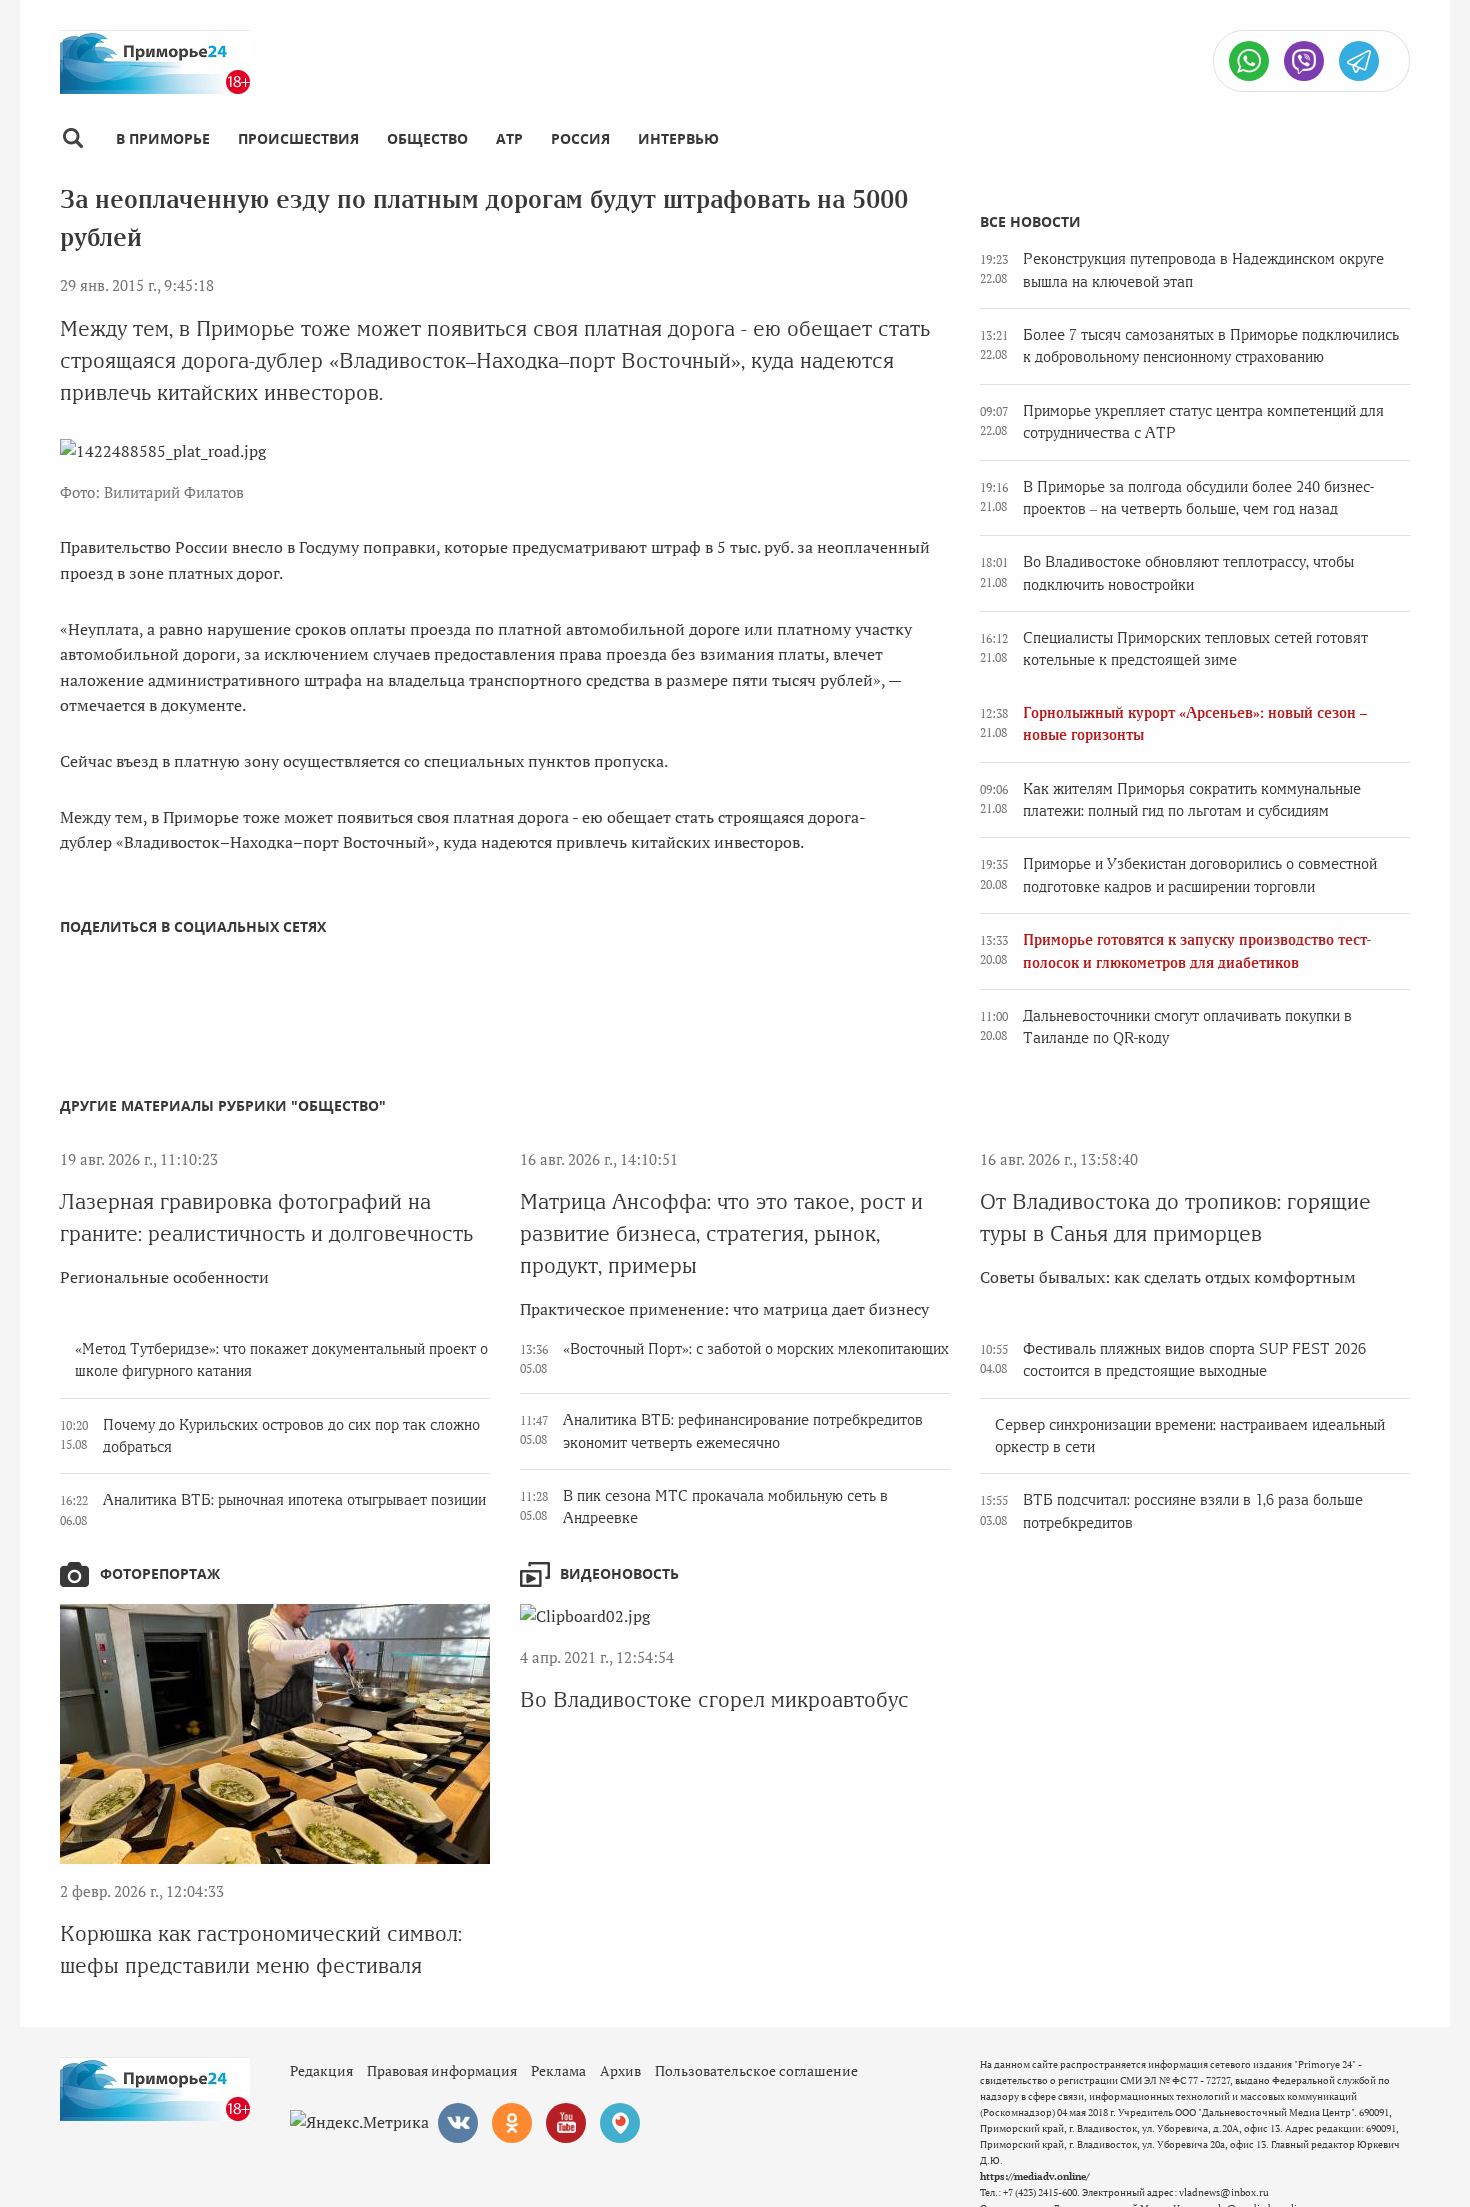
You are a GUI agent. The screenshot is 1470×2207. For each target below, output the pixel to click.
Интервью (678, 138)
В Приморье (163, 138)
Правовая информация (442, 2070)
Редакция (321, 2070)
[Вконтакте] (458, 2123)
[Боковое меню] (72, 138)
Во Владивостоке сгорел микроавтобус (714, 1699)
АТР (509, 138)
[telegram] (1359, 61)
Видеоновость (619, 1573)
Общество (427, 138)
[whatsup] (1249, 61)
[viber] (1304, 61)
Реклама (558, 2070)
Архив (620, 2070)
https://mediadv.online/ (1034, 2176)
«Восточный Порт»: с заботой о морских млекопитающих (756, 1349)
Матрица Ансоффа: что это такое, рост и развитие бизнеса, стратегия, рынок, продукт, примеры (721, 1233)
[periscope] (620, 2123)
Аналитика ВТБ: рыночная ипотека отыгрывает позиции (294, 1500)
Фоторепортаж (160, 1573)
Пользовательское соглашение (756, 2070)
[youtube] (566, 2123)
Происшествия (298, 138)
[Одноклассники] (512, 2123)
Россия (580, 138)
